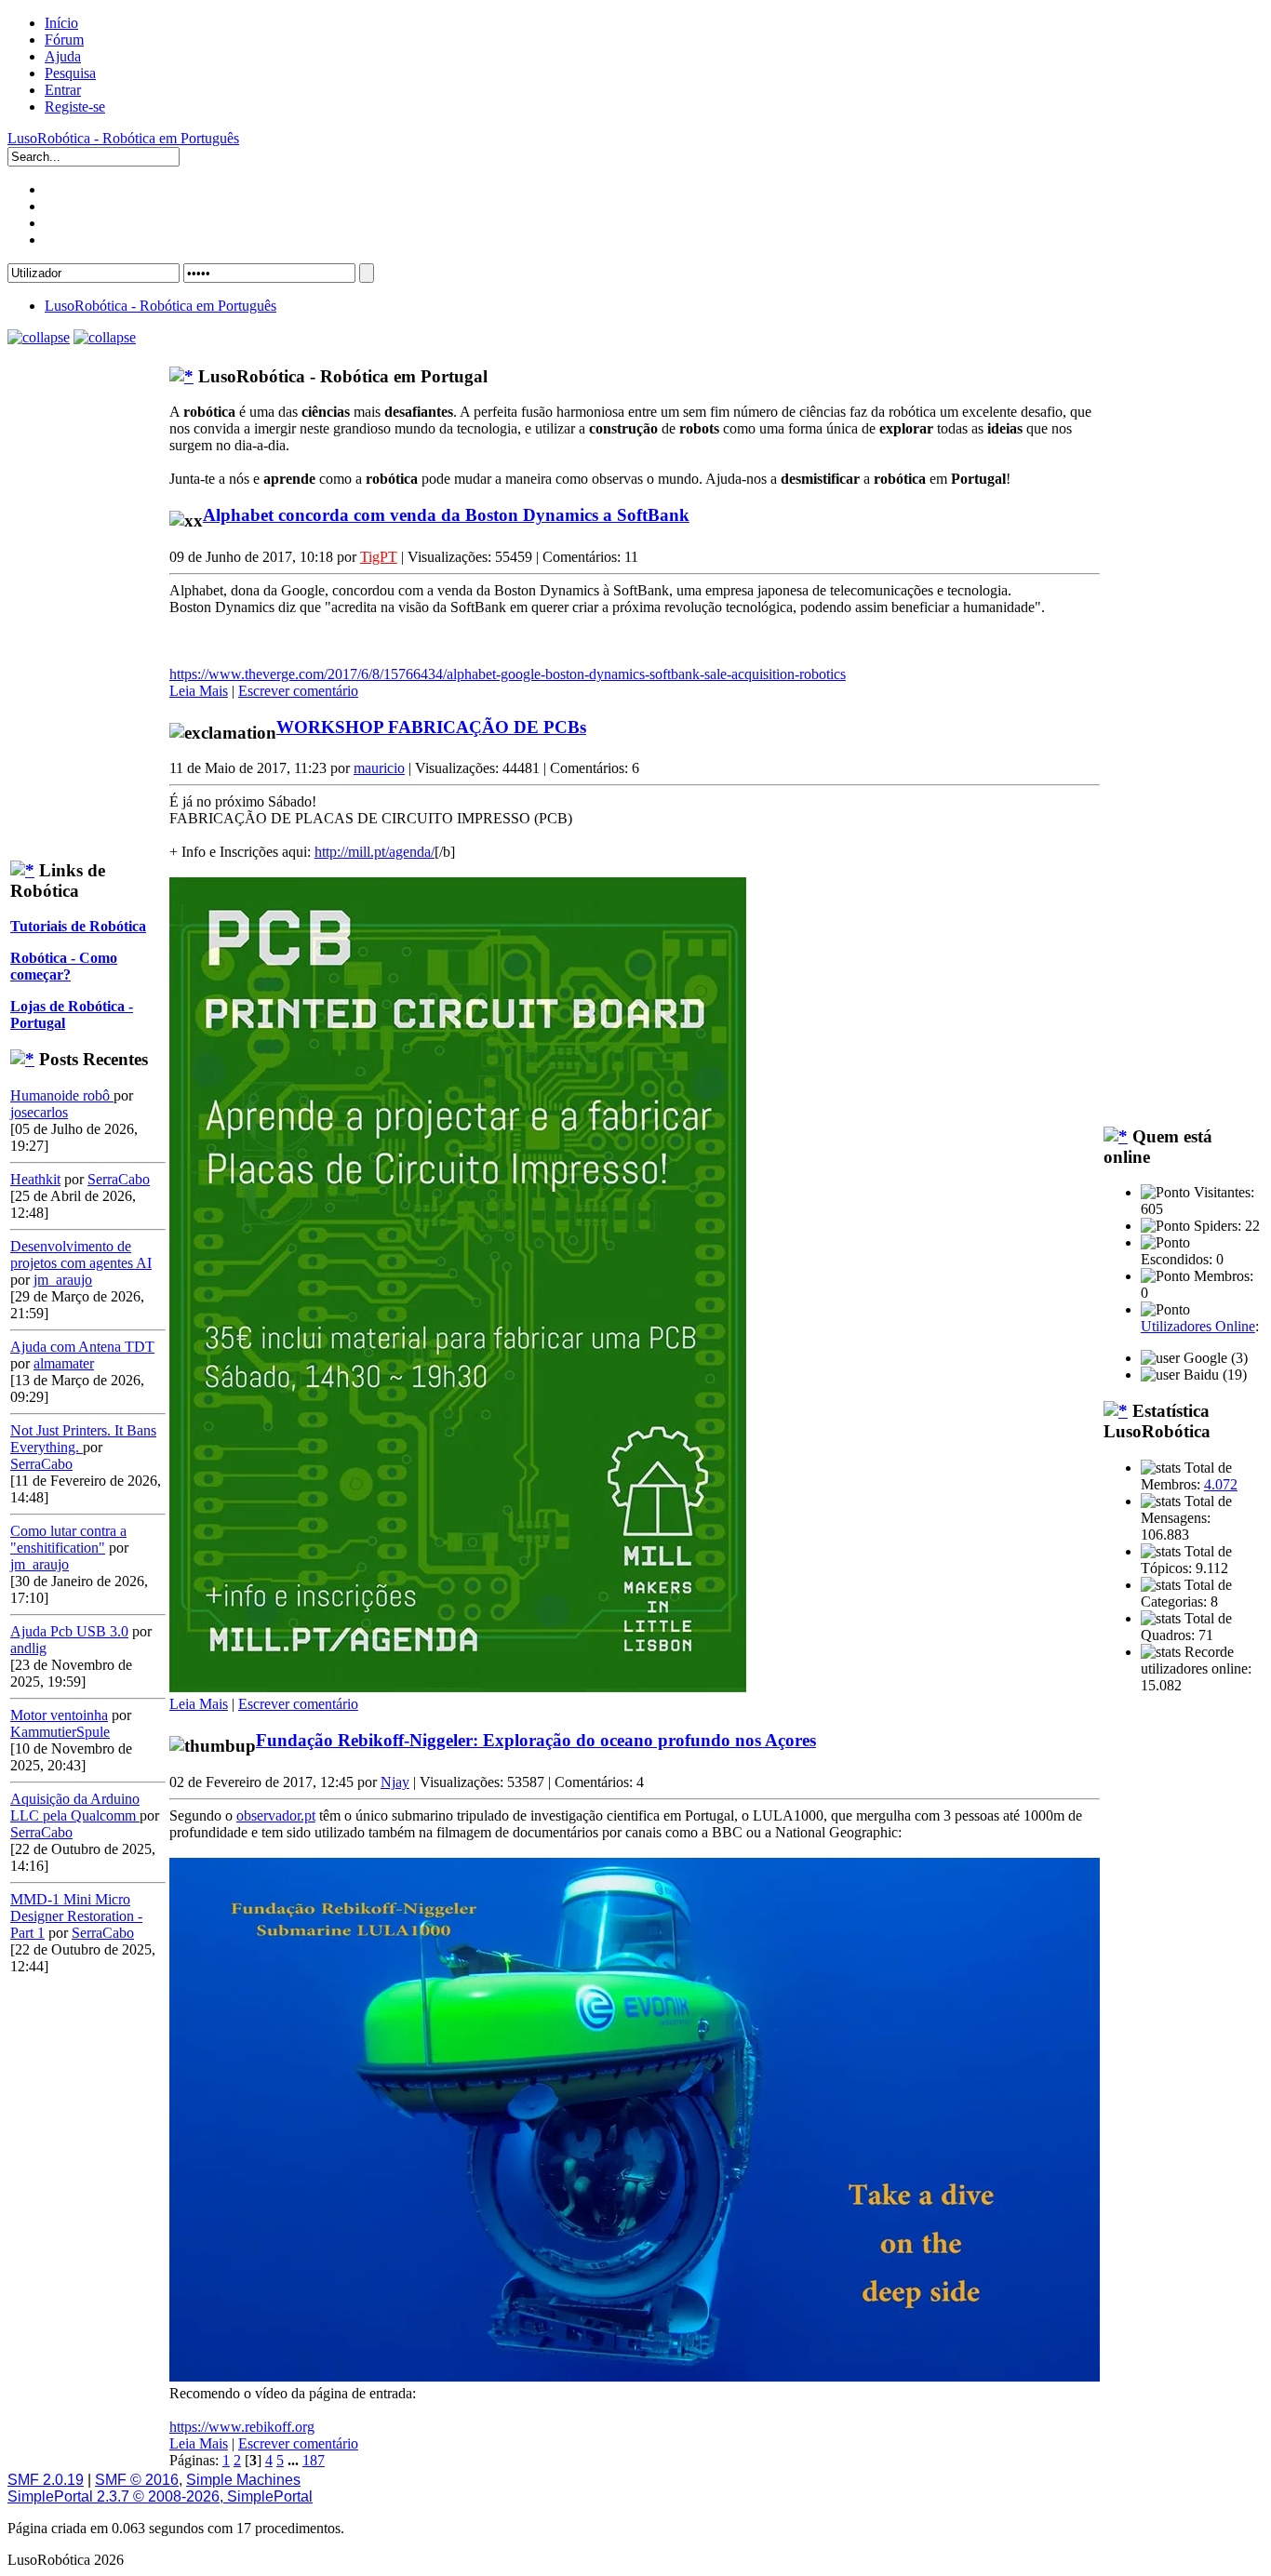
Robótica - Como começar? (64, 966)
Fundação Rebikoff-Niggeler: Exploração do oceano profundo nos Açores (536, 1740)
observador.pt (276, 1815)
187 (314, 2460)
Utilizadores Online (1198, 1326)
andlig (28, 1648)
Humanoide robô (62, 1095)
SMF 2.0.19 (46, 2480)
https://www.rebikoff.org (242, 2427)
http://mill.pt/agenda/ (375, 852)
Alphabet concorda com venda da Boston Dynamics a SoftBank (446, 515)
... (295, 2460)
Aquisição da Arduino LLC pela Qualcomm (75, 1807)
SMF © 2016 (137, 2480)
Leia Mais (199, 691)
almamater (64, 1363)
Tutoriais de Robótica (78, 926)
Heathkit (35, 1179)
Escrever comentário (298, 691)
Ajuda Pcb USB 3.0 (69, 1631)
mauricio (379, 768)
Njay (395, 1782)
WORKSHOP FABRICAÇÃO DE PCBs (431, 727)
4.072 (1221, 1484)
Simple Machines (243, 2480)
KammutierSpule (60, 1732)
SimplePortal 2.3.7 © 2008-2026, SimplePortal (160, 2496)
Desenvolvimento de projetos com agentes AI (81, 1255)
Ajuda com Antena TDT (82, 1347)
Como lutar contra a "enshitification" (68, 1539)
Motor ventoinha (59, 1715)
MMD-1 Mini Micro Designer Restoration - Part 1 (76, 1916)
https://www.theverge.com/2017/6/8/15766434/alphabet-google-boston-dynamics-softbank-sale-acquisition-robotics (508, 674)
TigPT (379, 557)
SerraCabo (119, 1179)
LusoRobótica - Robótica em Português (123, 138)
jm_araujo (63, 1280)
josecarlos (39, 1112)
